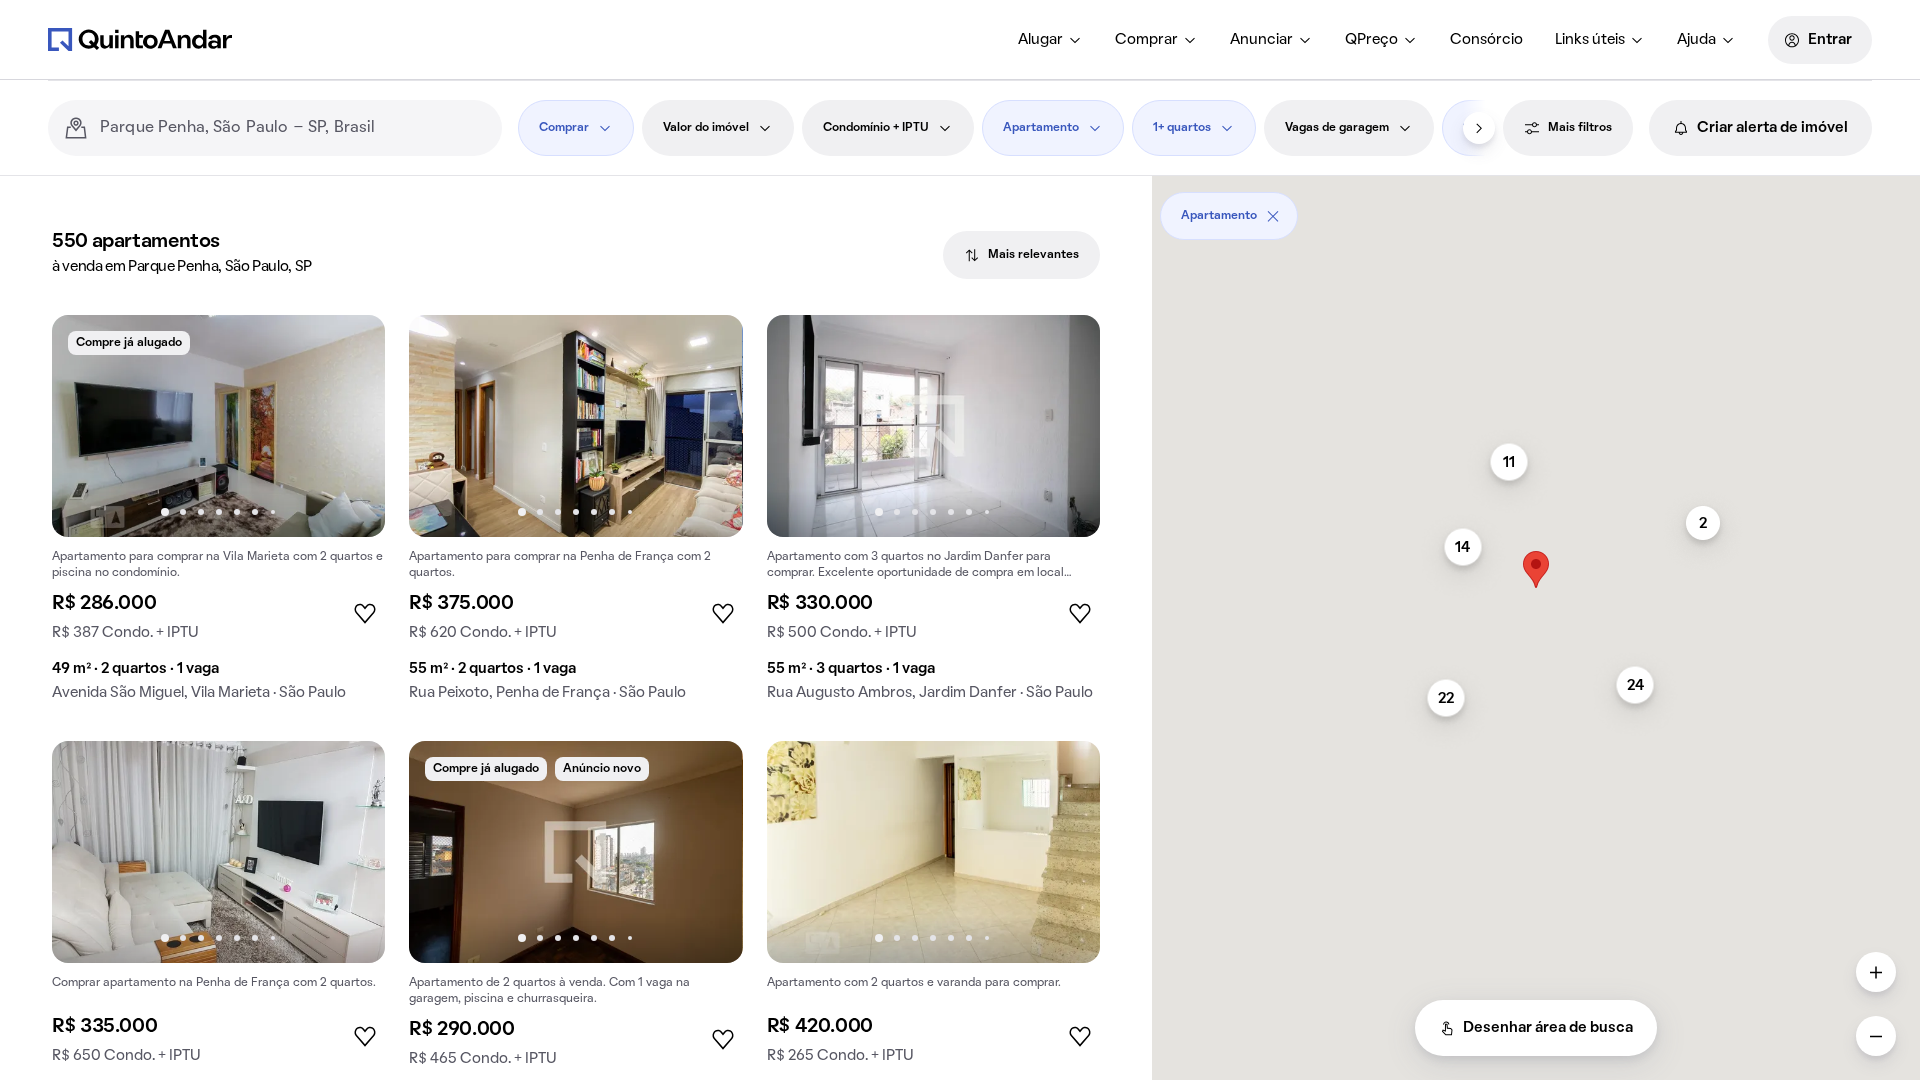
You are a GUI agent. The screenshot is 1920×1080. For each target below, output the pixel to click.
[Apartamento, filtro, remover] (1273, 216)
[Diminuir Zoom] (1876, 1036)
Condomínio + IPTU (876, 128)
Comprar (1146, 40)
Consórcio (1486, 40)
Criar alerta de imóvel (1772, 128)
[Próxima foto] (349, 426)
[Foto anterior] (88, 426)
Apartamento (1041, 128)
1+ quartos (1182, 128)
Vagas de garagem (1337, 128)
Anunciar (1261, 40)
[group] (218, 516)
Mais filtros (1580, 128)
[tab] (1021, 255)
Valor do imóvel (706, 128)
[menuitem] (1050, 40)
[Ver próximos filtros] (1479, 128)
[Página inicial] (140, 39)
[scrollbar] (1536, 208)
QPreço (1371, 40)
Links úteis (1590, 40)
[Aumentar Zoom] (1876, 972)
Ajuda (1696, 40)
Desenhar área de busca (1548, 1028)
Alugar (1040, 40)
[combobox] (293, 128)
